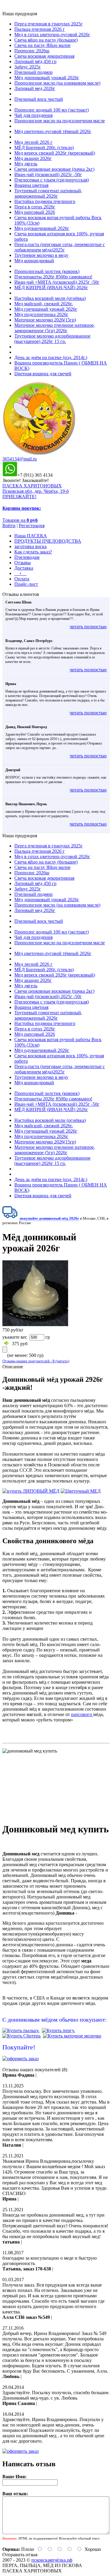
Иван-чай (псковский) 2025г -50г (48, 174)
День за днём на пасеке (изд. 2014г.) (51, 357)
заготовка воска (30, 546)
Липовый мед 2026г (35, 88)
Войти (9, 526)
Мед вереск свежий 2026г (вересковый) (55, 153)
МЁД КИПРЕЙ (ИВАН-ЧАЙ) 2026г (51, 288)
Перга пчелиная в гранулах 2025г (49, 24)
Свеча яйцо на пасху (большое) (46, 40)
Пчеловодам (27, 557)
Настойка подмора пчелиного (45, 201)
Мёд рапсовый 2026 (35, 212)
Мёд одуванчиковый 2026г (42, 228)
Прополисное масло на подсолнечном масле (60, 121)
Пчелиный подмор (33, 72)
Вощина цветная (31, 185)
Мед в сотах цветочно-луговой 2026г (52, 35)
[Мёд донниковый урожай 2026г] (35, 1324)
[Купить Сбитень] (22, 2036)
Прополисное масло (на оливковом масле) (57, 83)
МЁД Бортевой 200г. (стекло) (44, 148)
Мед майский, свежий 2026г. (44, 304)
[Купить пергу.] (58, 2030)
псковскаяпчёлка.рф (52, 2560)
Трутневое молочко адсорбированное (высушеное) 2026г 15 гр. (52, 339)
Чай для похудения (33, 115)
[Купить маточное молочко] (72, 2036)
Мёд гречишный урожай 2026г (46, 309)
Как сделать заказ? (33, 552)
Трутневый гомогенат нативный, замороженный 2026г (48, 193)
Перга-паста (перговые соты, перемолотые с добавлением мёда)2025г (60, 247)
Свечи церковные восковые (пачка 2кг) (54, 169)
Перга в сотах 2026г (35, 207)
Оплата (22, 579)
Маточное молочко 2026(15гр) (45, 320)
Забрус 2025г (28, 67)
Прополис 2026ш (32, 51)
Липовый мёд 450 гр (35, 61)
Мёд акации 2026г (33, 158)
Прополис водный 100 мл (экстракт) (52, 110)
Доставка (24, 568)
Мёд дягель (26, 164)
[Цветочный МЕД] (81, 1491)
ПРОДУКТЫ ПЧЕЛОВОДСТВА (48, 541)
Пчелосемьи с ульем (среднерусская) (52, 180)
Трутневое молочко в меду (41, 255)
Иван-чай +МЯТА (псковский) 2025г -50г (57, 282)
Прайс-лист (26, 584)
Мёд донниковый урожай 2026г (47, 78)
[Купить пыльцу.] (21, 2030)
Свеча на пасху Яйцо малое (42, 45)
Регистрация (32, 526)
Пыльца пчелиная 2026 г (40, 29)
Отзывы (23, 563)
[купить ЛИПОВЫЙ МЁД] (31, 1491)
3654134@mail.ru (20, 459)
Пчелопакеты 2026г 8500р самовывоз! (53, 277)
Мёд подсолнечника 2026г (41, 314)
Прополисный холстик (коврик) (47, 271)
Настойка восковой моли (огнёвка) (50, 298)
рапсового (82, 1714)
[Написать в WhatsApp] (10, 475)
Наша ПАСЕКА (31, 536)
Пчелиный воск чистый (39, 99)
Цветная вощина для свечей (43, 374)
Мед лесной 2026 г (33, 142)
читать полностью (88, 627)
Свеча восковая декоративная (44, 56)
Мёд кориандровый (34, 261)
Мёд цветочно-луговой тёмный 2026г (53, 131)
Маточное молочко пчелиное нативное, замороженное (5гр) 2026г (55, 328)
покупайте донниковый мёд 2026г (49, 1218)
